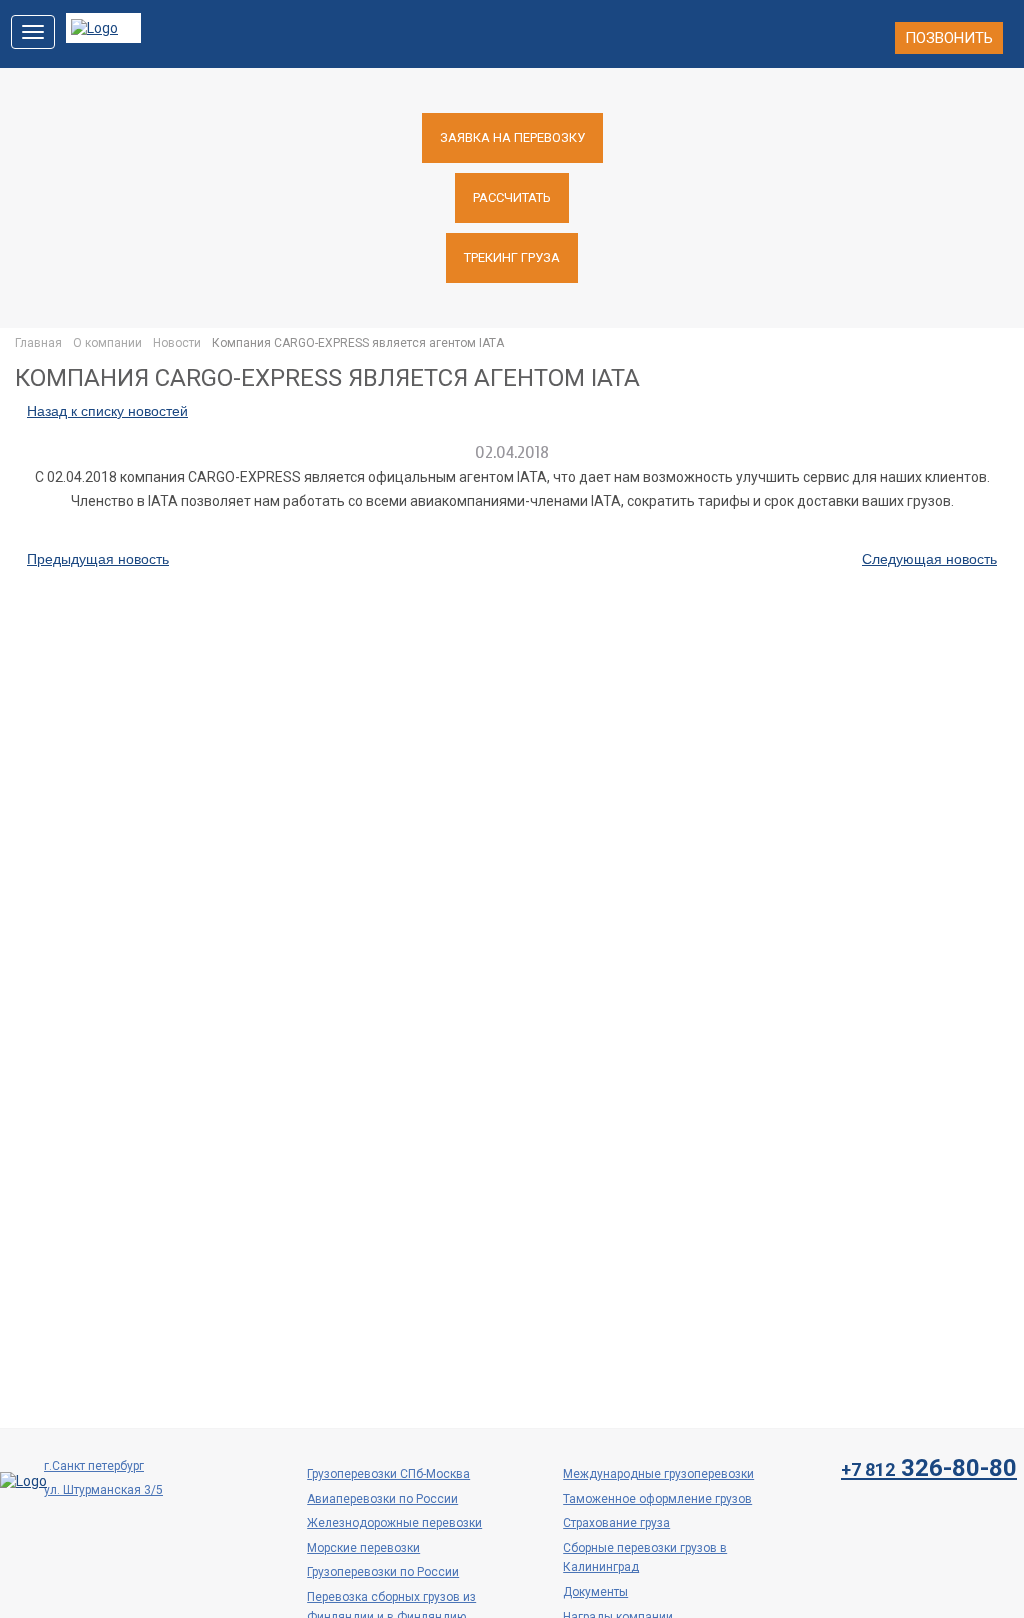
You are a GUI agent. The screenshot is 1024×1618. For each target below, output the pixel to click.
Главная (38, 343)
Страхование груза (616, 1523)
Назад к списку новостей (107, 411)
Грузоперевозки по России (383, 1572)
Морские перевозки (363, 1548)
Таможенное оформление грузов (657, 1499)
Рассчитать (512, 197)
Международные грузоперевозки (658, 1474)
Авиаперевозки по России (382, 1499)
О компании (107, 343)
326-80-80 (929, 1468)
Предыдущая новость (98, 559)
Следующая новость (929, 559)
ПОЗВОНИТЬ (949, 38)
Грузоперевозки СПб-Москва (388, 1474)
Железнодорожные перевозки (394, 1523)
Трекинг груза (512, 257)
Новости (177, 343)
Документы (595, 1592)
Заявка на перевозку (512, 137)
